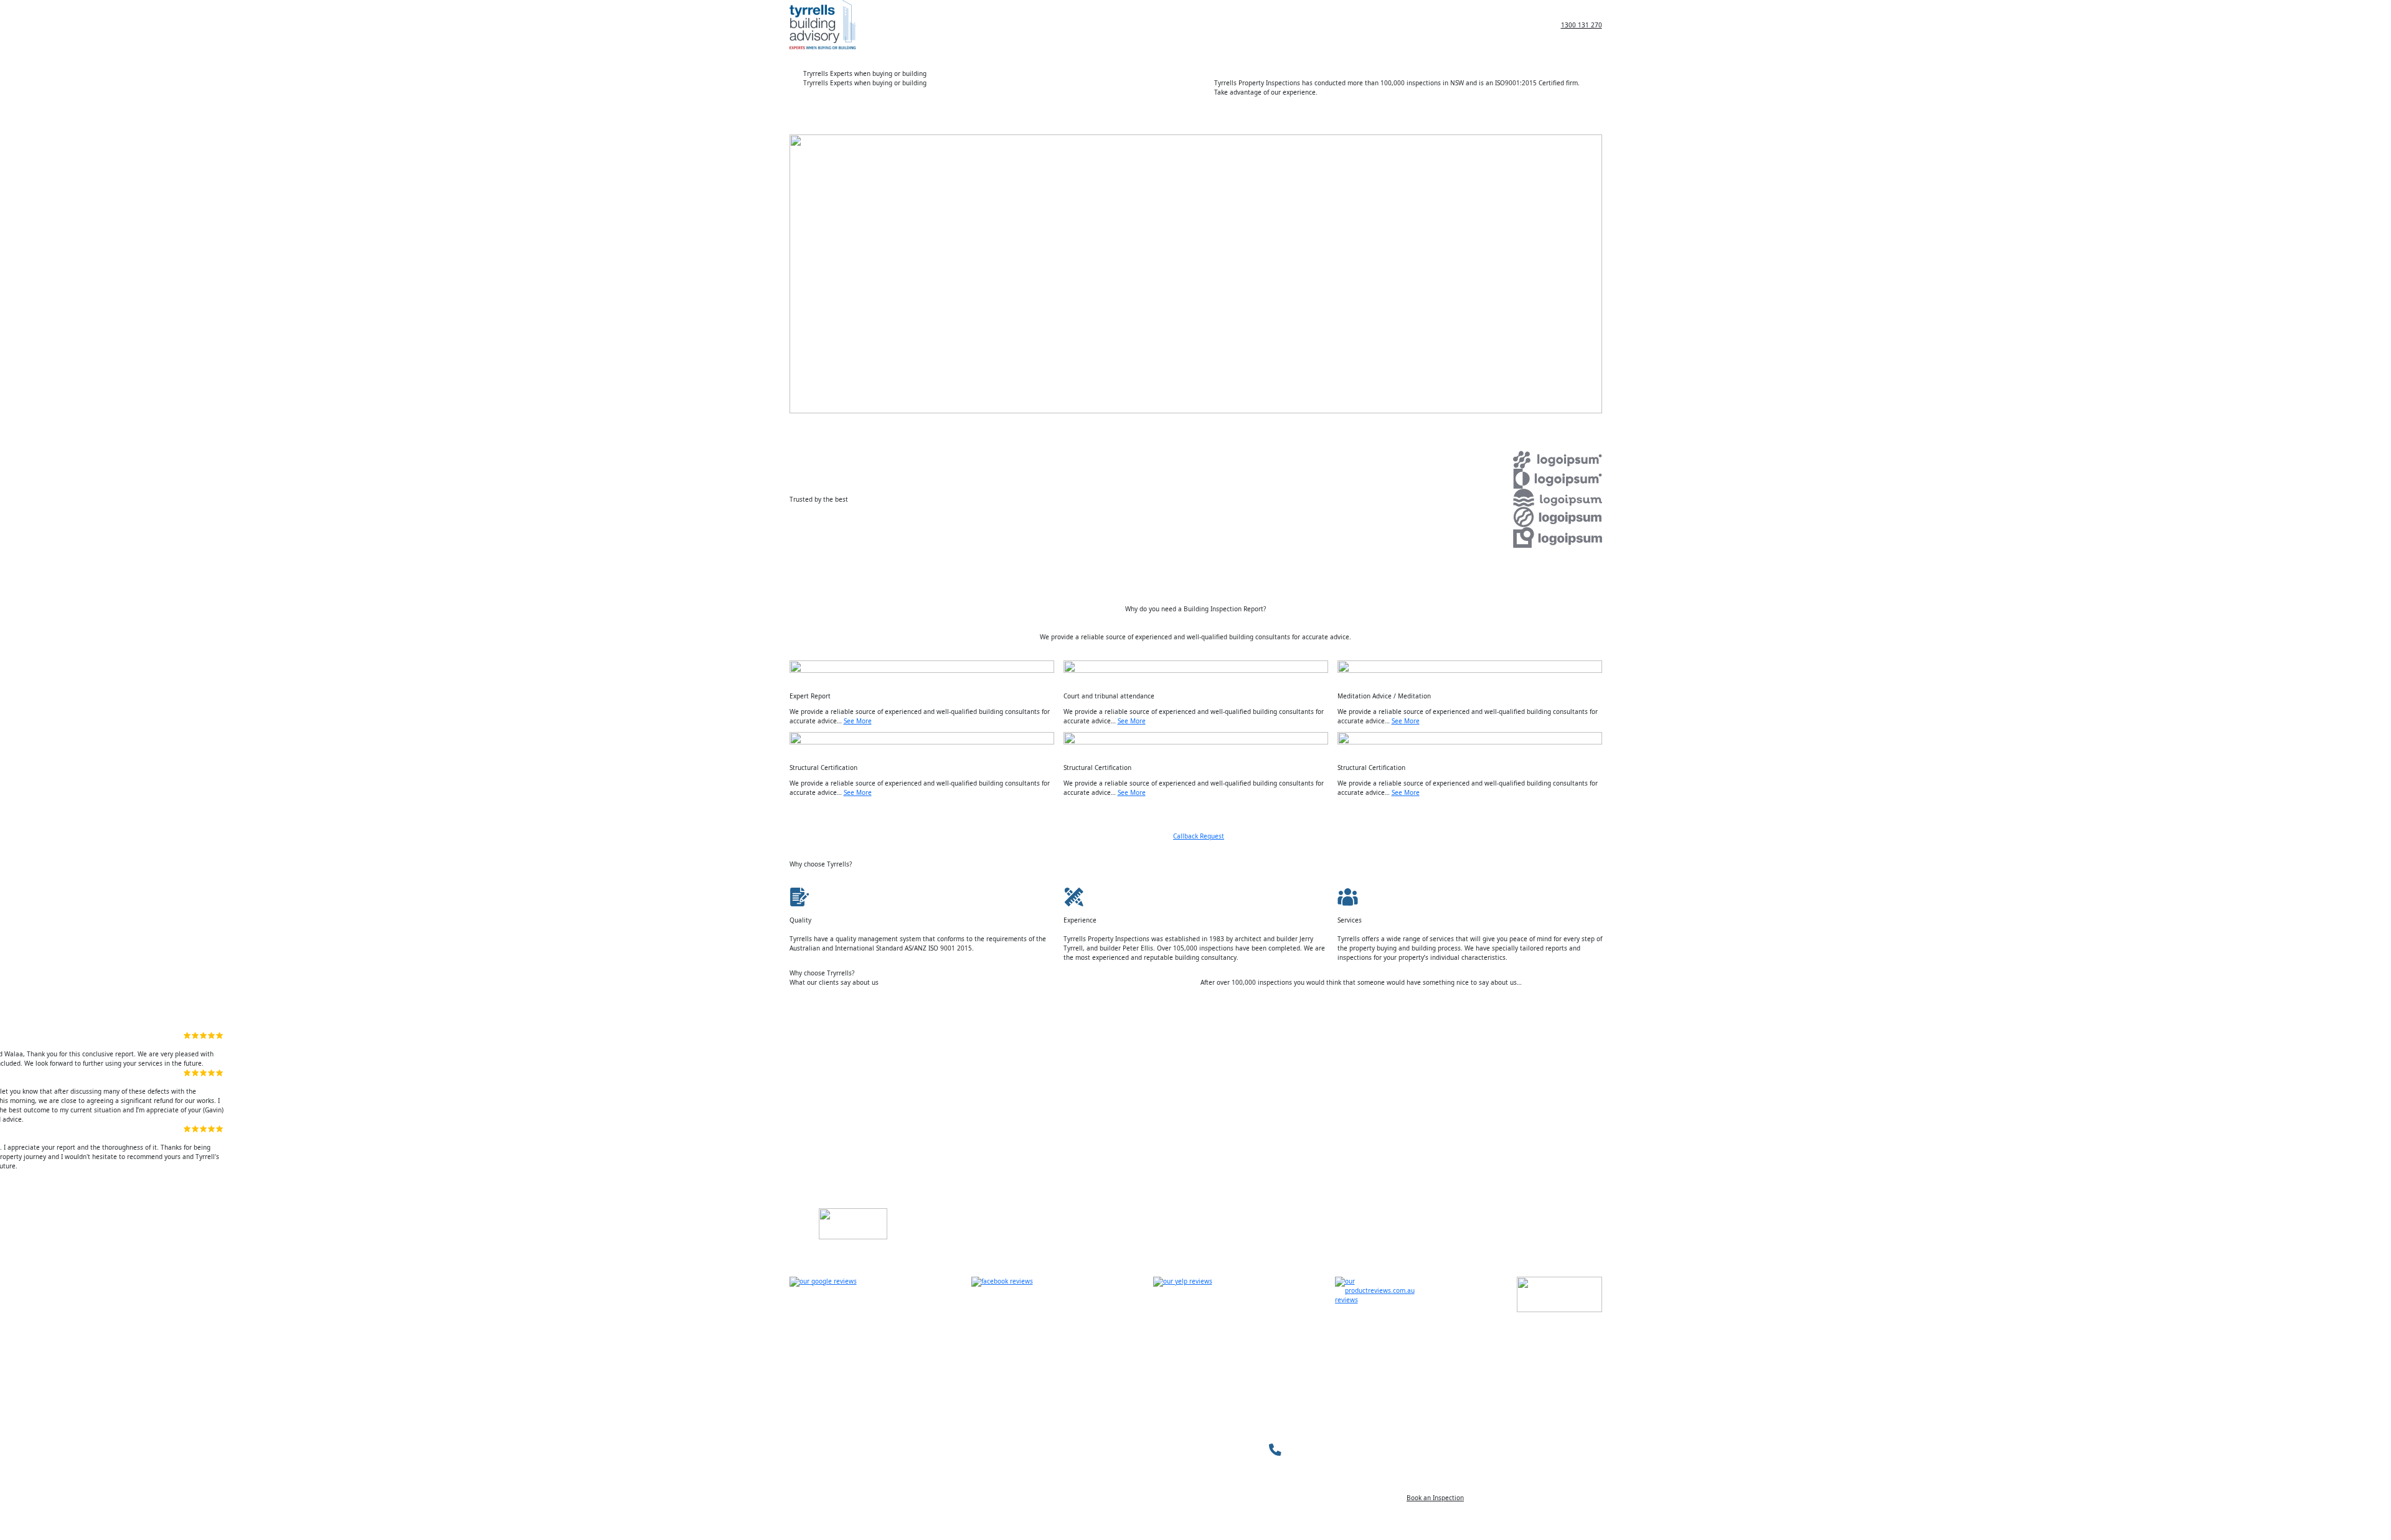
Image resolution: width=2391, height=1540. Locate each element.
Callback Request (1199, 836)
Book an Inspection (1435, 1498)
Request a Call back (1401, 111)
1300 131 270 (1582, 25)
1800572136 (1310, 1449)
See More (858, 721)
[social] (832, 1294)
